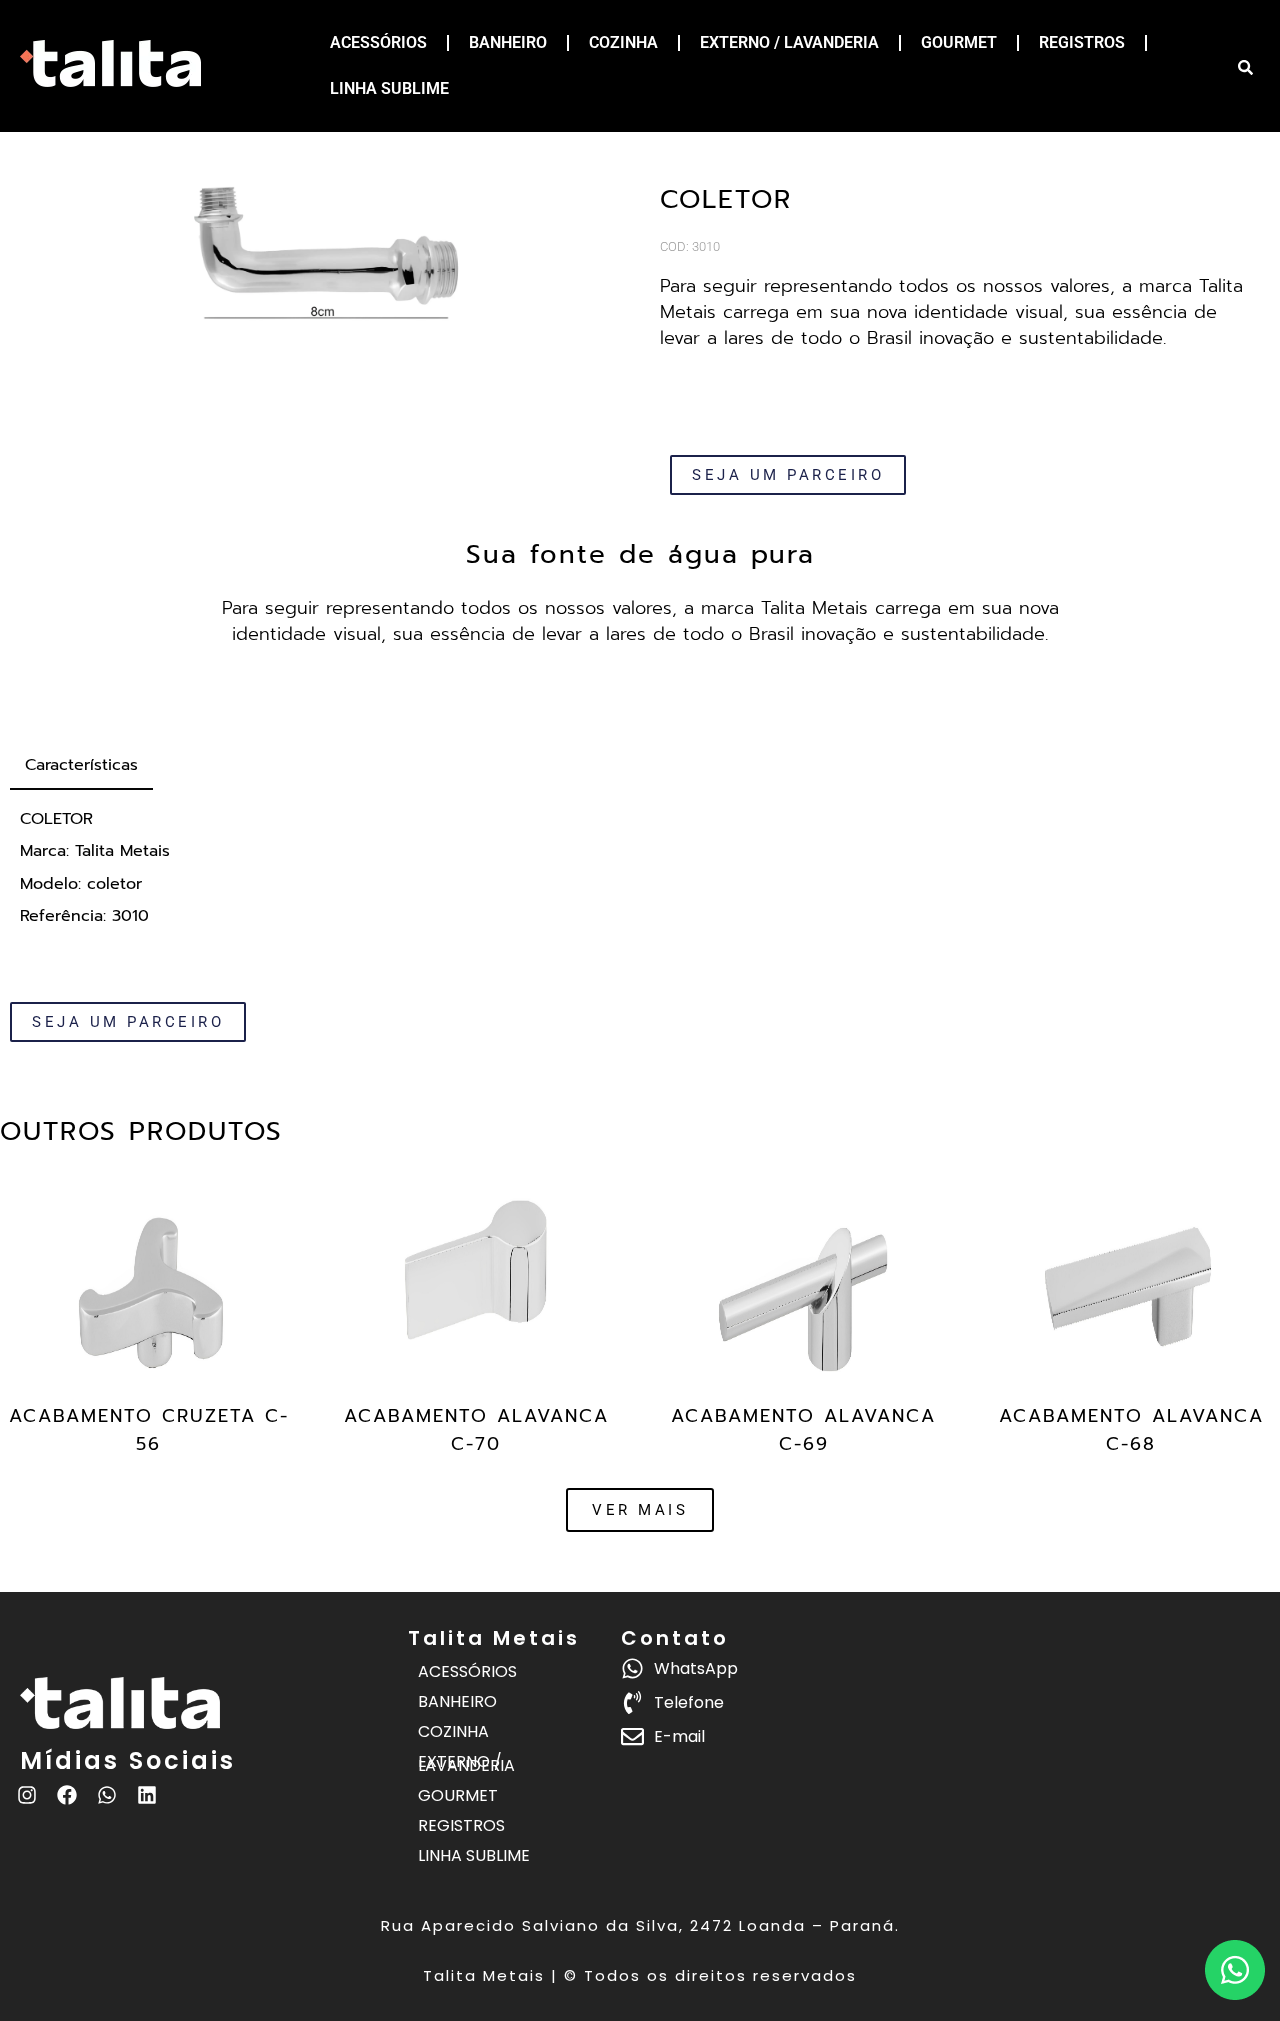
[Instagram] (27, 1795)
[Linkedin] (147, 1795)
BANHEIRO (508, 42)
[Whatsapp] (107, 1795)
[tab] (81, 766)
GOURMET (959, 42)
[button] (640, 1510)
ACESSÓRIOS (378, 42)
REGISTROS (1082, 42)
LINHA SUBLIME (389, 88)
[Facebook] (67, 1795)
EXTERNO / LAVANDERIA (789, 42)
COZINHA (623, 42)
